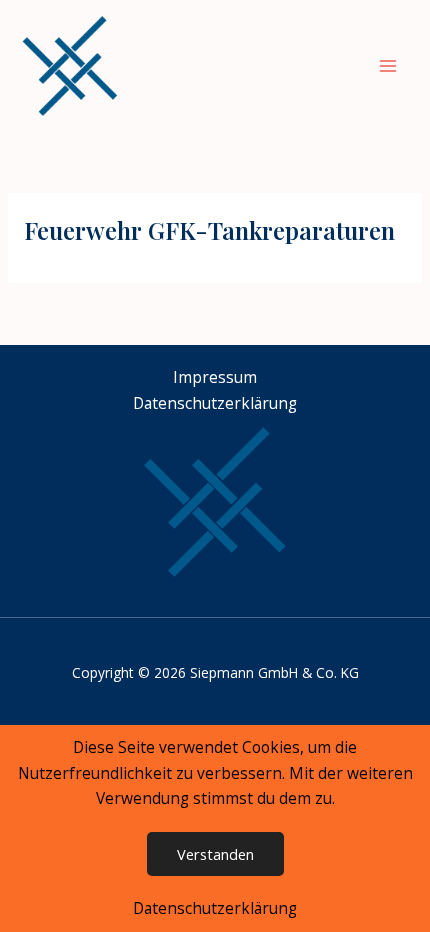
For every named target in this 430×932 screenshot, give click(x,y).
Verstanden (215, 854)
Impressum (215, 377)
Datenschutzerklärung (215, 908)
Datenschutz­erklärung (215, 403)
